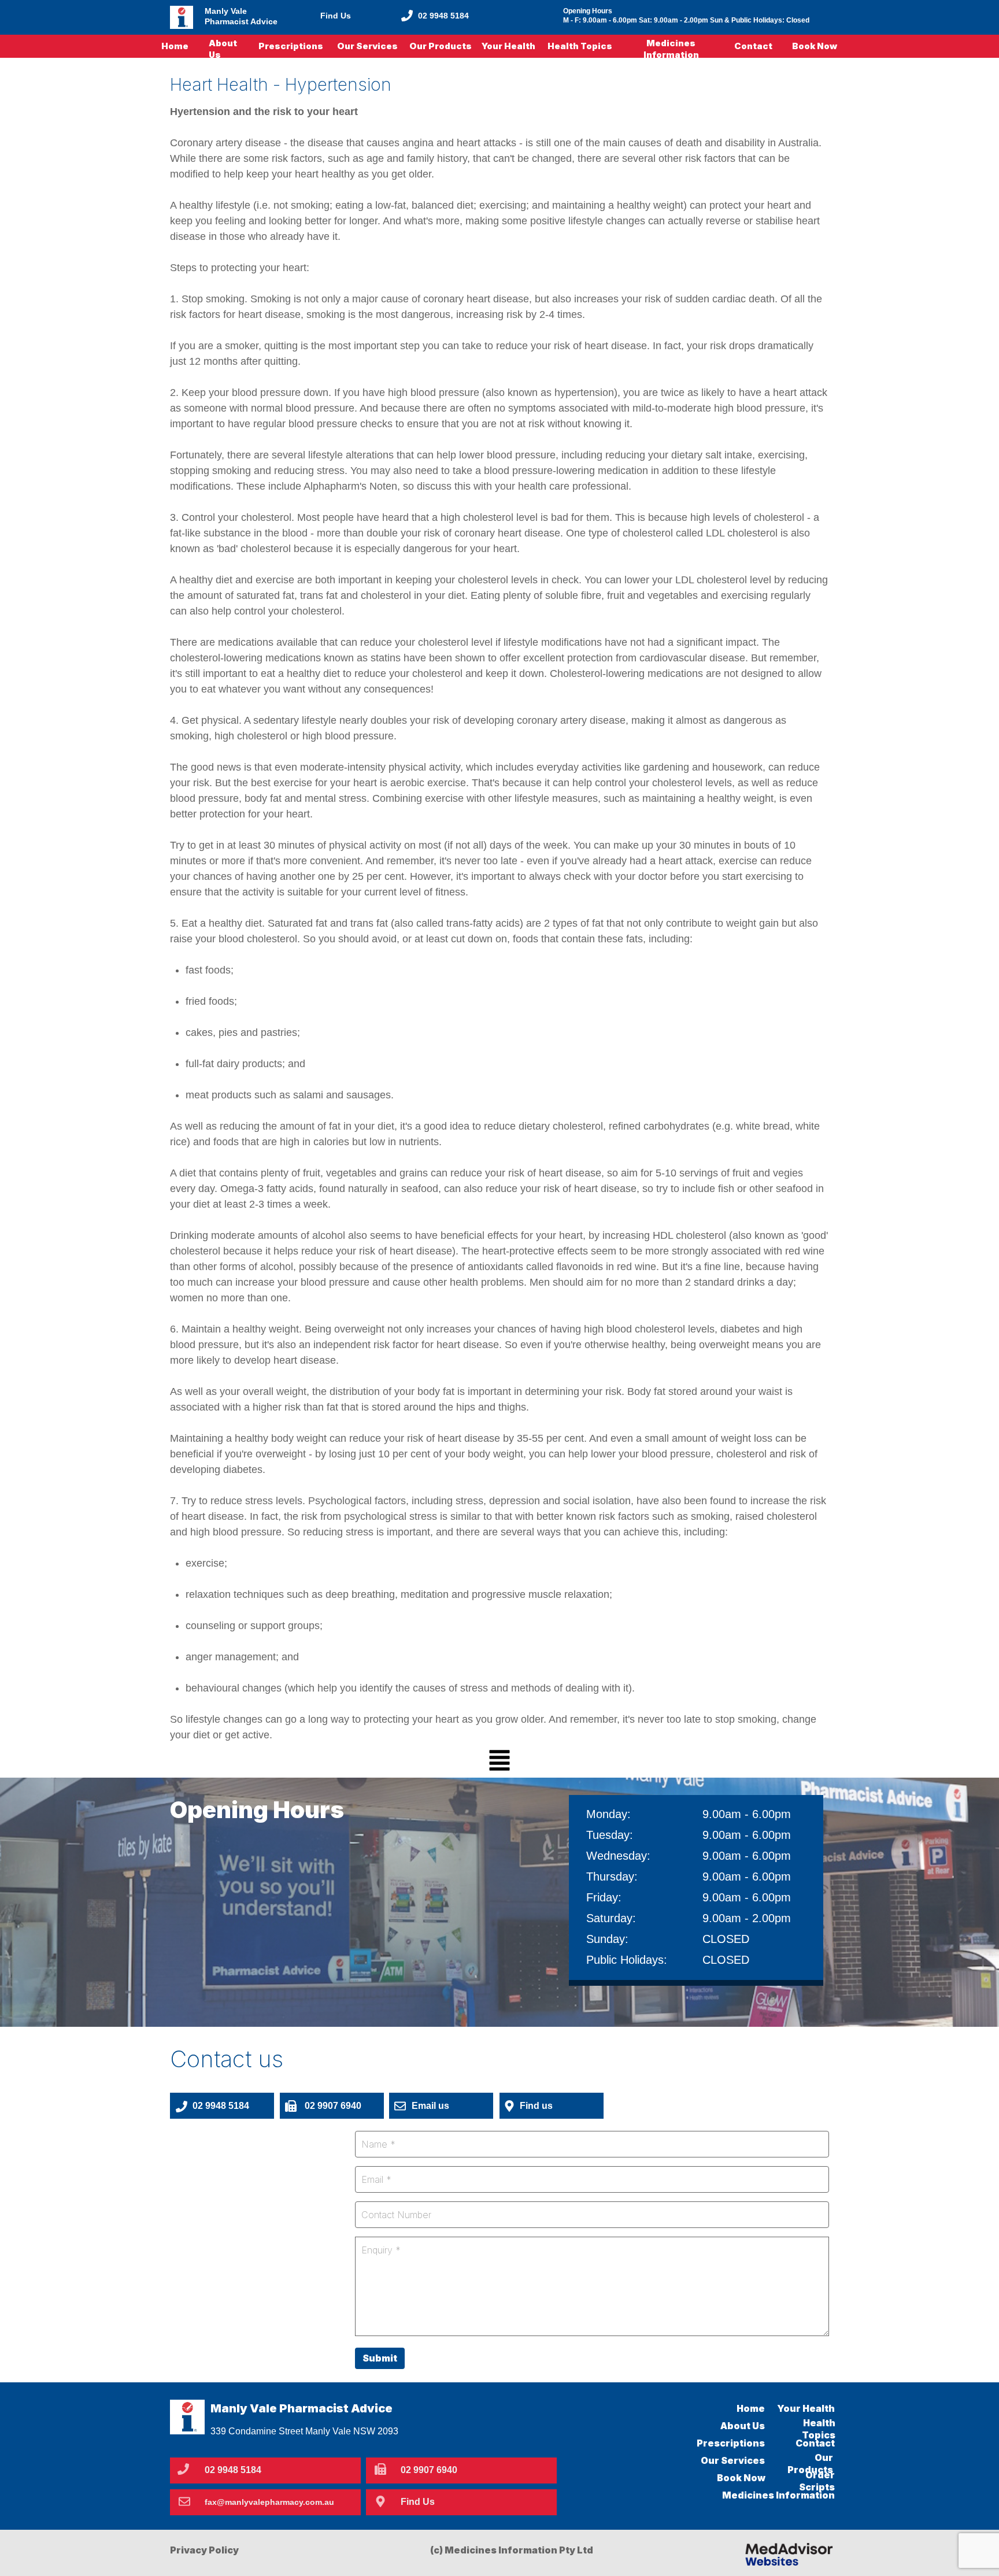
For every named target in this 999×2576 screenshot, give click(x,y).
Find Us (336, 16)
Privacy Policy (204, 2550)
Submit (380, 2358)
